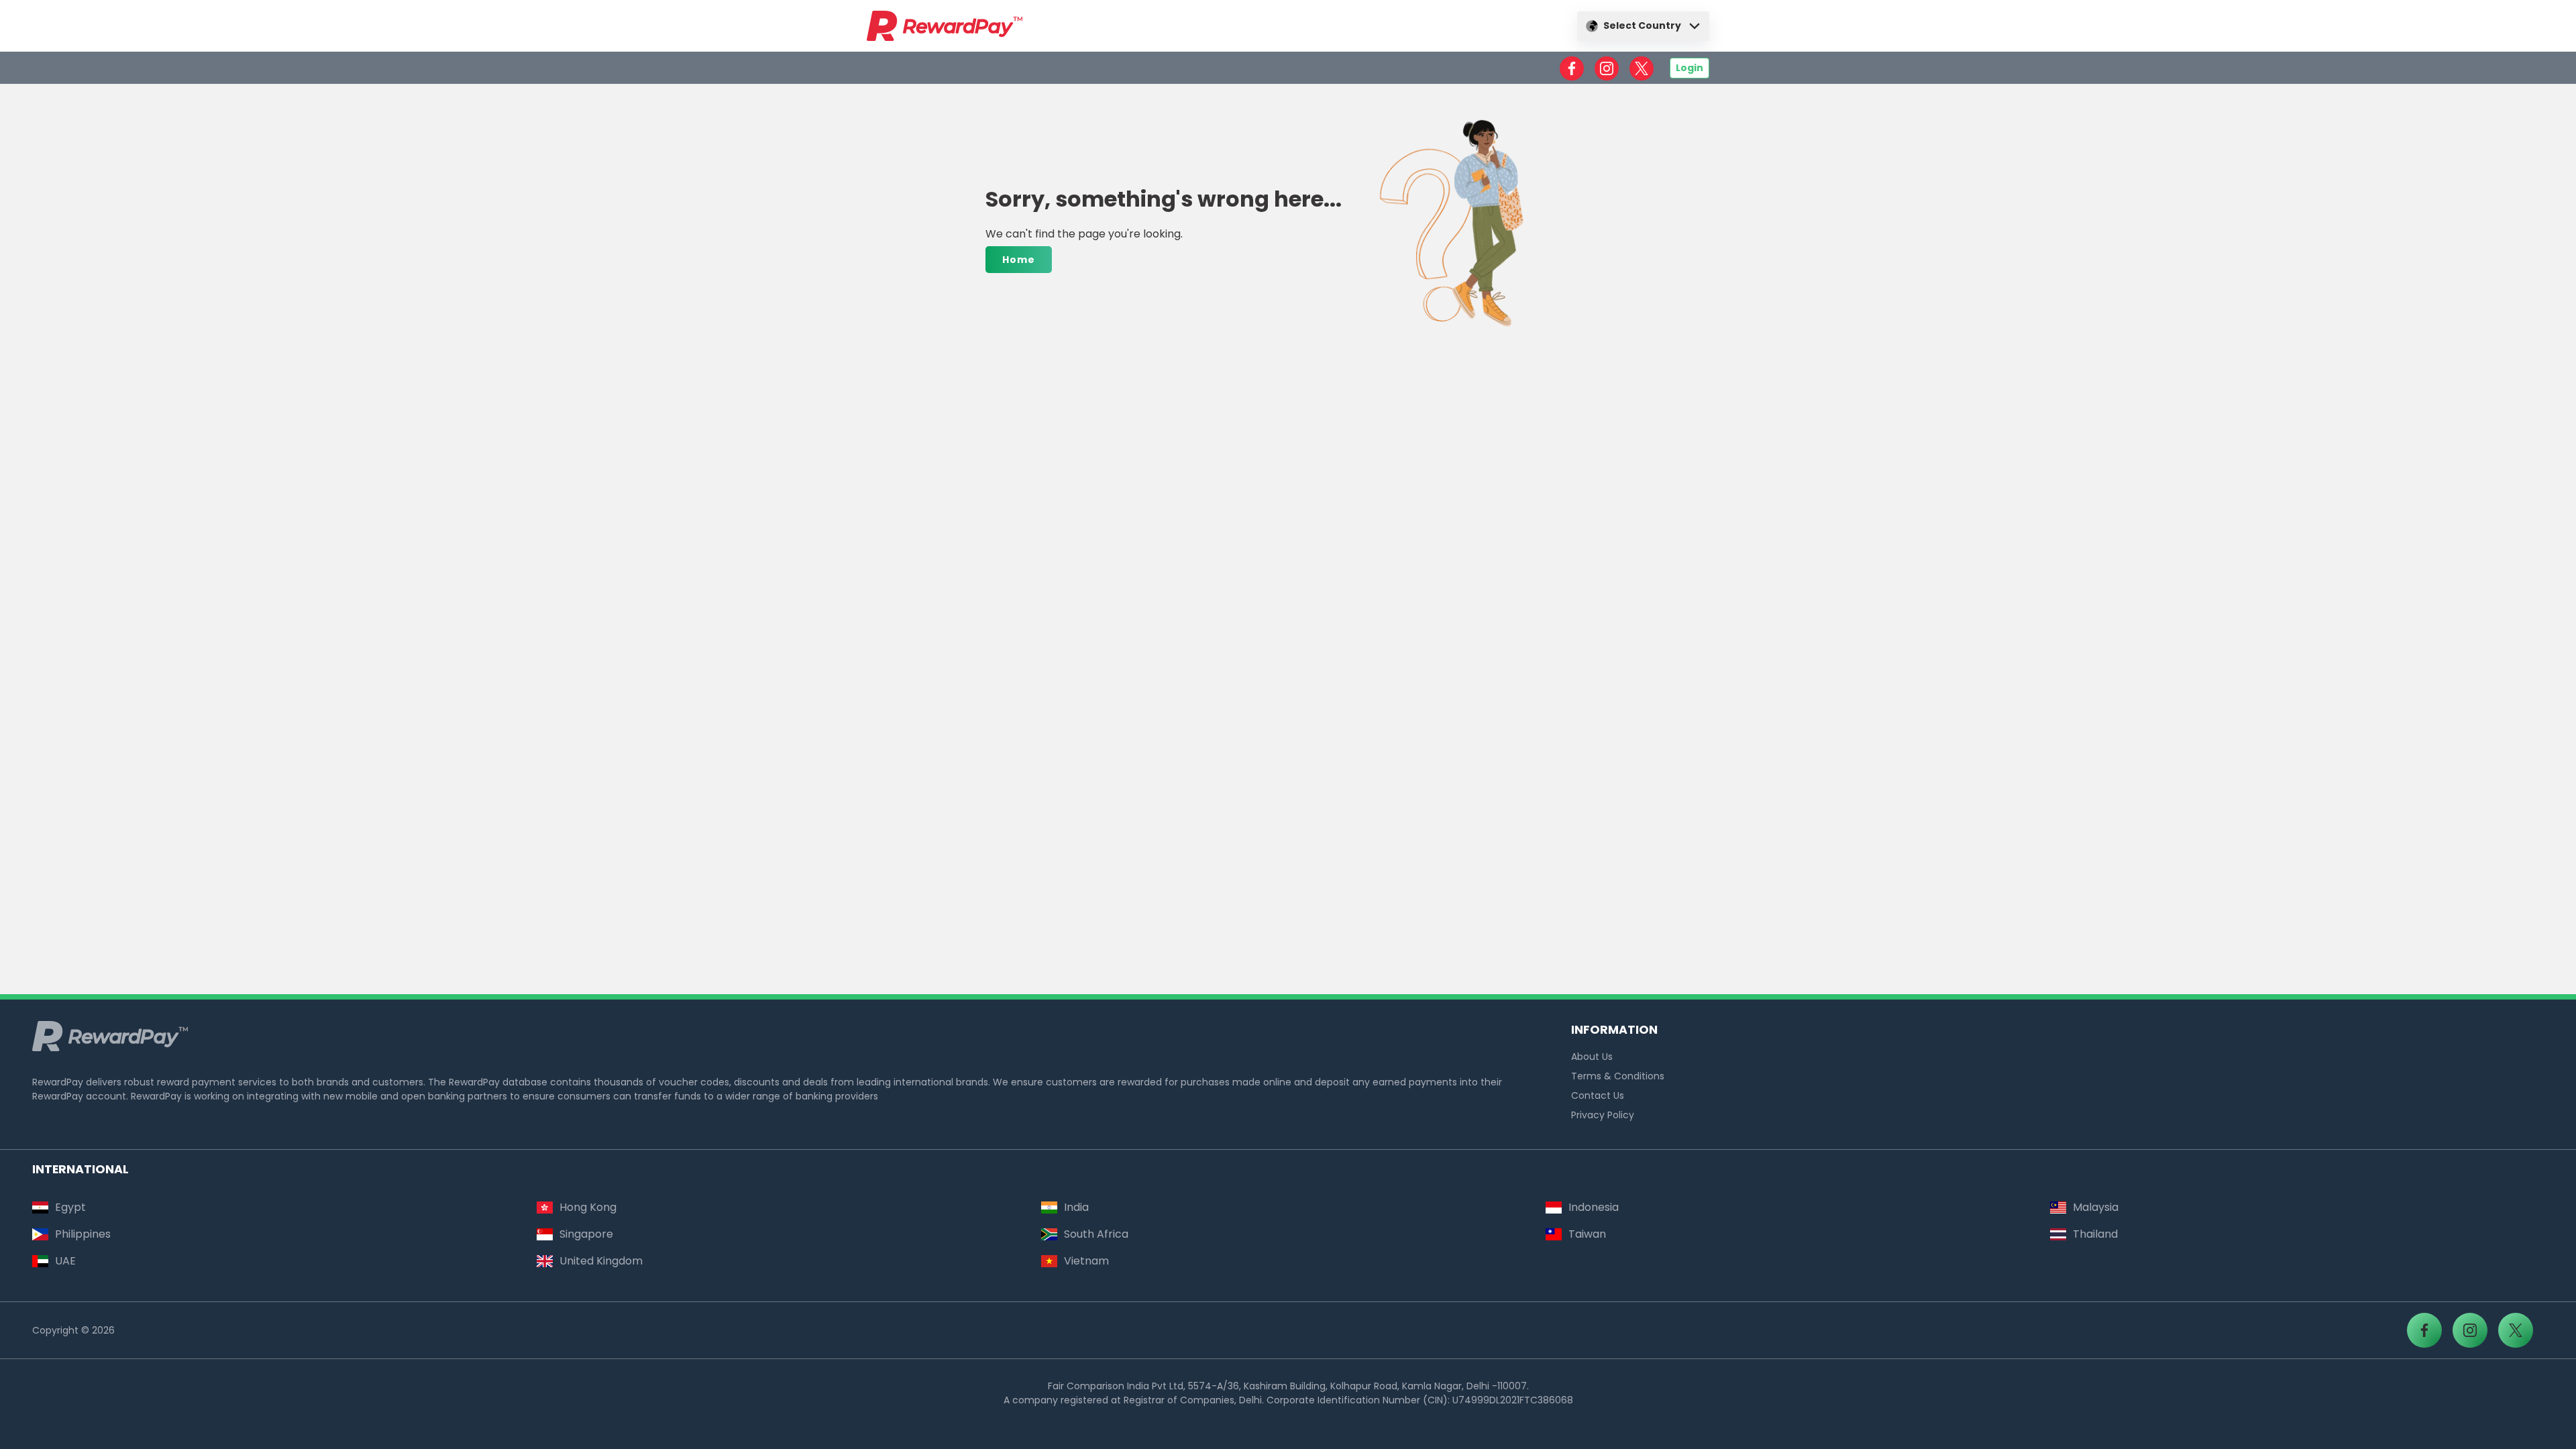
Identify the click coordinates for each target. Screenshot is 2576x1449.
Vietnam (1086, 1261)
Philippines (83, 1234)
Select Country (1642, 25)
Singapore (586, 1234)
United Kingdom (601, 1261)
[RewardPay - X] (1642, 68)
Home (1019, 260)
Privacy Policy (1603, 1115)
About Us (1592, 1057)
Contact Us (1598, 1095)
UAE (65, 1261)
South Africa (1096, 1234)
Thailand (2095, 1234)
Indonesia (1594, 1207)
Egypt (70, 1207)
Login (1689, 68)
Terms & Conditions (1618, 1076)
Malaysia (2096, 1207)
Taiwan (1587, 1234)
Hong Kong (588, 1207)
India (1076, 1207)
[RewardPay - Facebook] (1572, 68)
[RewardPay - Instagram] (1607, 68)
